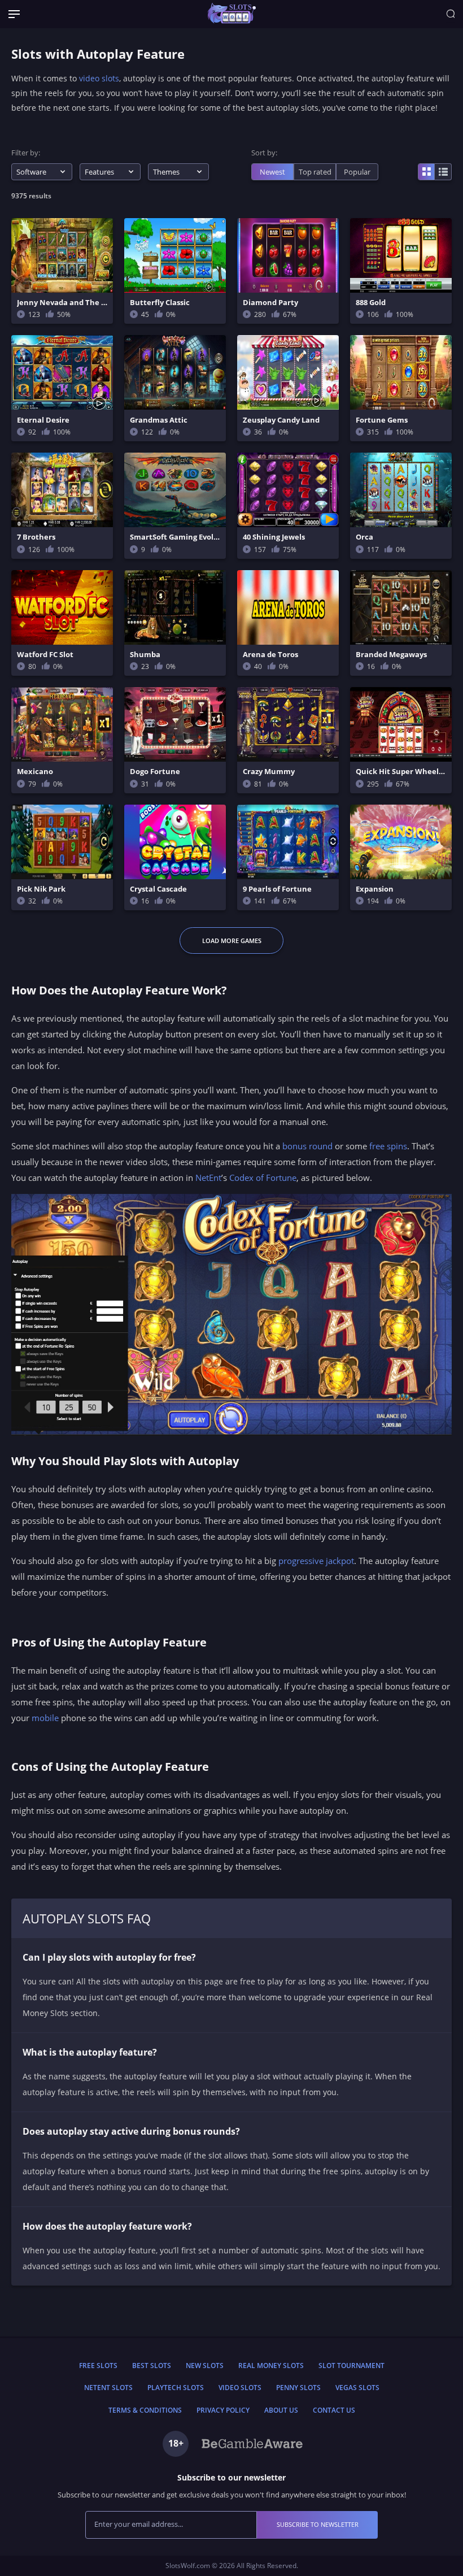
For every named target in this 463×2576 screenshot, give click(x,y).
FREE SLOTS (98, 2366)
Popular (357, 172)
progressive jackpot (316, 1561)
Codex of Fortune (263, 1178)
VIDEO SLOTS (240, 2388)
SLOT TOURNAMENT (351, 2366)
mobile (45, 1718)
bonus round (307, 1146)
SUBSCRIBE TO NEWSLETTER (318, 2524)
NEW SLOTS (205, 2366)
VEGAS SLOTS (357, 2388)
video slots (99, 78)
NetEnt (208, 1178)
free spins (388, 1146)
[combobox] (42, 172)
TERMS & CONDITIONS (145, 2410)
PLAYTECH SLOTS (176, 2388)
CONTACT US (334, 2410)
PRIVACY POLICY (223, 2410)
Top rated (315, 172)
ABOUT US (281, 2410)
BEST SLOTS (152, 2366)
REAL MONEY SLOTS (271, 2366)
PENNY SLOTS (298, 2388)
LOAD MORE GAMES (232, 941)
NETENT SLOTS (108, 2388)
